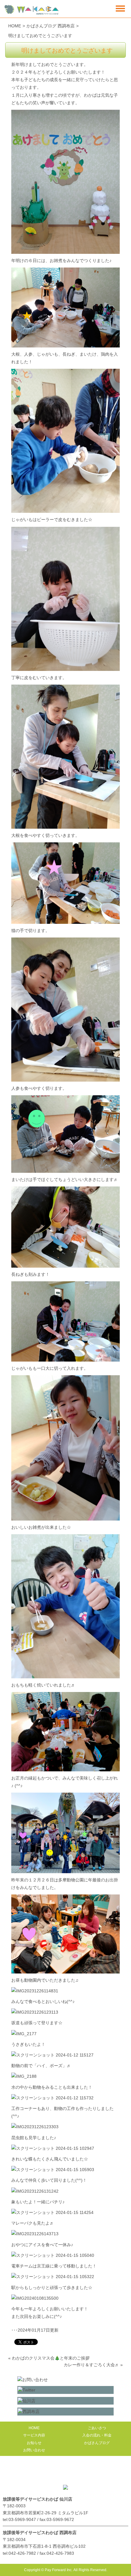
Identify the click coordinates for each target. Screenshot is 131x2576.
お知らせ (34, 2443)
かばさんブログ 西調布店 (51, 26)
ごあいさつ (97, 2428)
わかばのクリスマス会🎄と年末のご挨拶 (51, 2358)
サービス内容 (34, 2435)
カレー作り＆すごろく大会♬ (91, 2365)
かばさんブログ (97, 2443)
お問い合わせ (34, 2450)
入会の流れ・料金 (97, 2435)
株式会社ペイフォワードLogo (32, 10)
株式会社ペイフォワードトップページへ (65, 2472)
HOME (15, 26)
